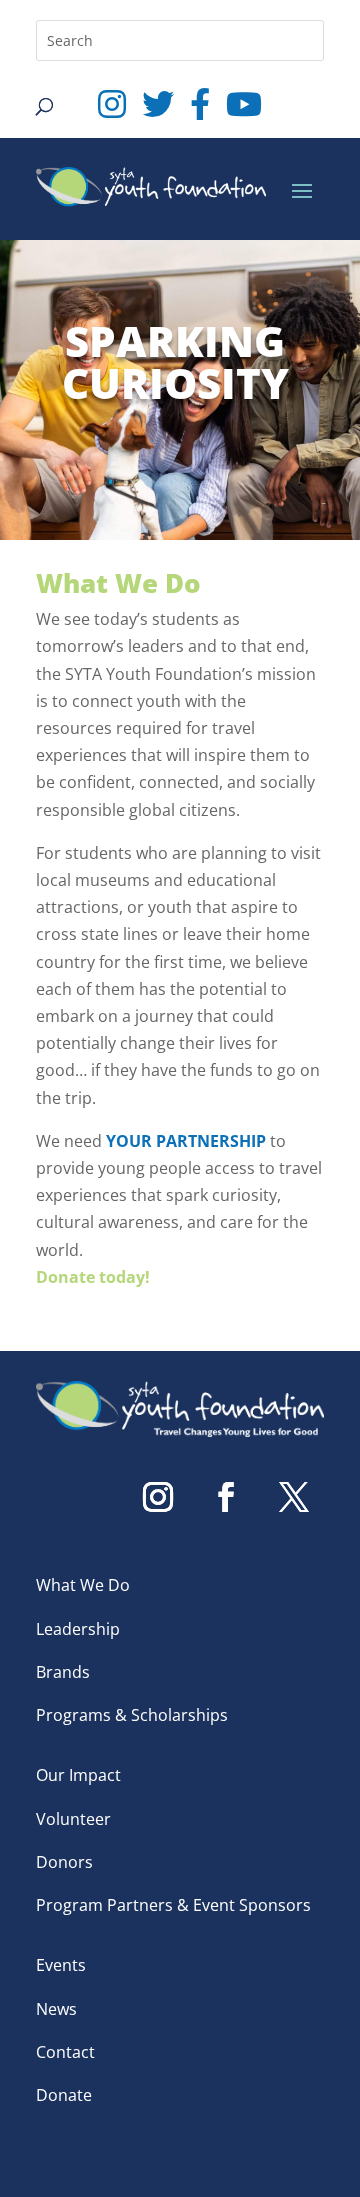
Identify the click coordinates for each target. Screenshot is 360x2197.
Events (61, 1965)
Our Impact (78, 1775)
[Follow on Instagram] (158, 1497)
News (56, 2009)
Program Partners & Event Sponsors (173, 1905)
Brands (63, 1672)
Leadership (78, 1629)
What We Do (83, 1585)
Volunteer (73, 1819)
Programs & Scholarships (132, 1715)
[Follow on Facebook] (226, 1497)
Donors (64, 1862)
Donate (64, 2095)
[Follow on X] (294, 1497)
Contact (65, 2052)
